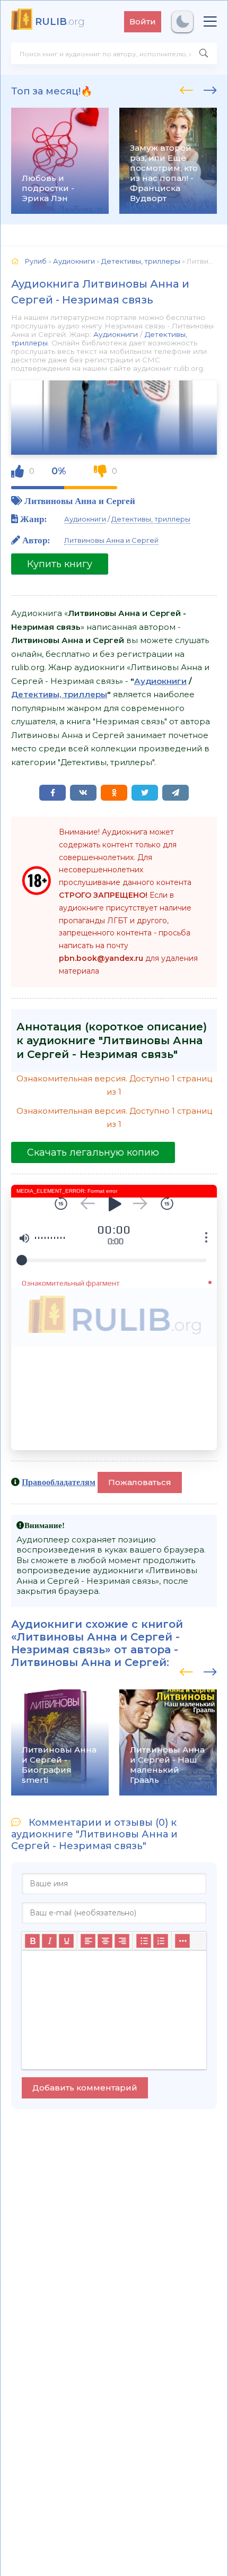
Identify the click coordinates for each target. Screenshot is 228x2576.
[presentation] (186, 89)
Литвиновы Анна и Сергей (80, 501)
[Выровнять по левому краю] (88, 1941)
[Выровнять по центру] (105, 1941)
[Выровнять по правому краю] (122, 1941)
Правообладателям (59, 1482)
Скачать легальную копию (93, 1152)
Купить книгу (60, 564)
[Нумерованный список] (161, 1941)
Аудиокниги (116, 334)
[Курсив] (49, 1941)
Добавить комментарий (85, 2088)
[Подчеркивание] (66, 1941)
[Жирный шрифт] (32, 1941)
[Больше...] (182, 1941)
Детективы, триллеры (151, 519)
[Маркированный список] (144, 1941)
